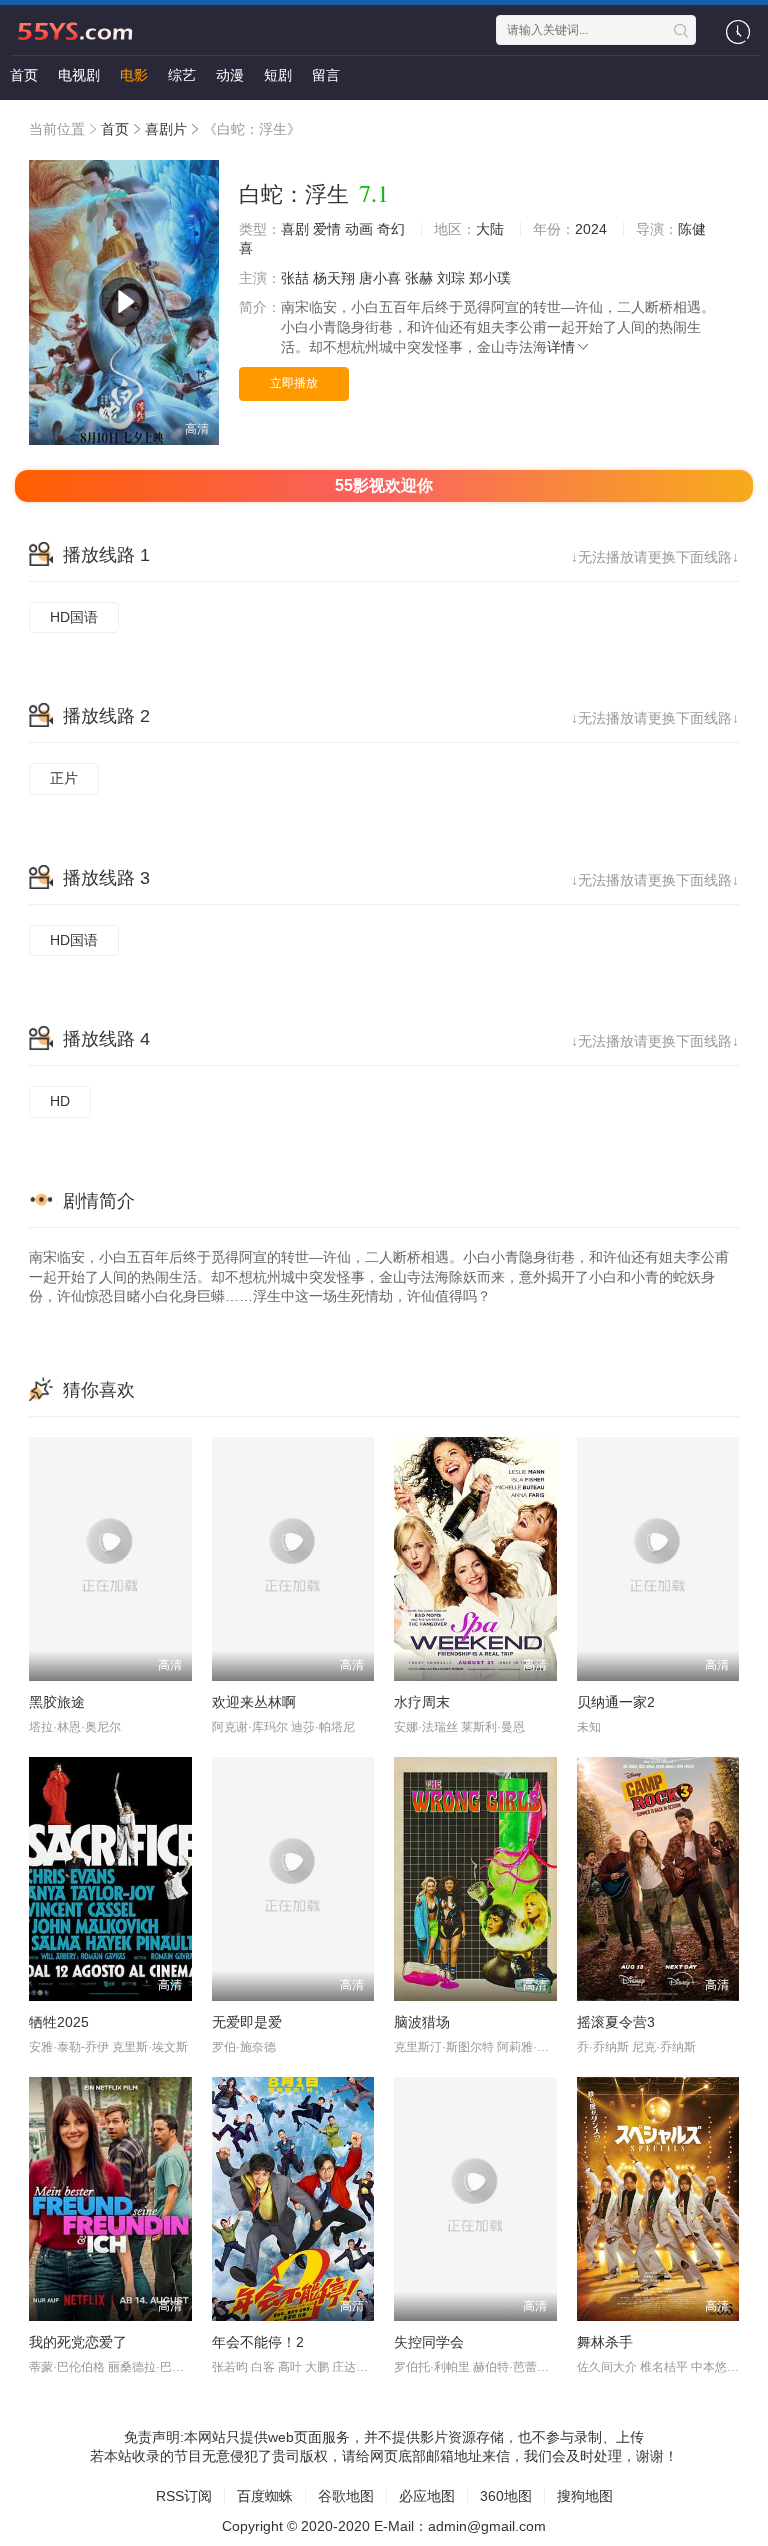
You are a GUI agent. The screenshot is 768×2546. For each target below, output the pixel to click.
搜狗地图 (585, 2496)
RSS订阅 (184, 2496)
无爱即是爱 (247, 2022)
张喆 (295, 278)
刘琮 (451, 278)
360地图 (506, 2496)
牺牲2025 (59, 2022)
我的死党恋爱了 (78, 2342)
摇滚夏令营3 (616, 2022)
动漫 (230, 75)
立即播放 (294, 383)
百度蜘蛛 (265, 2496)
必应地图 (427, 2496)
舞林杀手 (605, 2342)
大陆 (490, 229)
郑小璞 (490, 278)
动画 (359, 229)
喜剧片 (166, 129)
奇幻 (391, 229)
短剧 (278, 75)
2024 (591, 229)
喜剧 (295, 229)
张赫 (419, 278)
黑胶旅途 (57, 1702)
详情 (561, 347)
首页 (24, 75)
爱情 (327, 229)
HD (60, 1101)
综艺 (182, 75)
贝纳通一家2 (616, 1702)
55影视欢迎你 (384, 485)
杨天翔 (334, 278)
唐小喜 (380, 278)
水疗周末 (422, 1702)
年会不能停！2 (258, 2342)
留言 (326, 75)
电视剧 (79, 75)
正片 (64, 778)
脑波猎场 (422, 2022)
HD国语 (74, 617)
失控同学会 (429, 2342)
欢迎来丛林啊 (254, 1702)
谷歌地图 (346, 2496)
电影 (134, 75)
